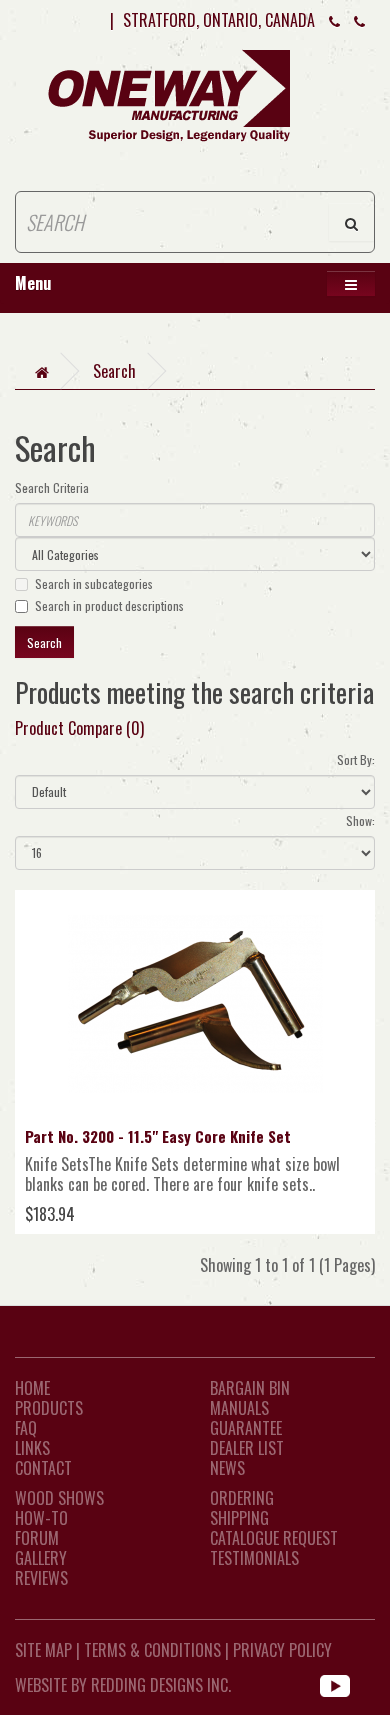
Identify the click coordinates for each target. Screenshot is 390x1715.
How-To (41, 1518)
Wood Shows (59, 1498)
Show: (360, 820)
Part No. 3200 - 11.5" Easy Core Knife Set (158, 1136)
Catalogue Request (274, 1538)
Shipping (239, 1518)
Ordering (242, 1498)
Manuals (239, 1408)
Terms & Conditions (152, 1650)
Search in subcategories (94, 583)
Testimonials (254, 1558)
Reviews (41, 1578)
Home (32, 1388)
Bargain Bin (250, 1388)
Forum (37, 1538)
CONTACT (43, 1468)
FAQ (26, 1428)
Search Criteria (52, 487)
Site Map (43, 1650)
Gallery (41, 1558)
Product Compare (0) (79, 728)
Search (114, 371)
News (227, 1468)
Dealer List (247, 1448)
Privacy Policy (282, 1650)
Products (49, 1408)
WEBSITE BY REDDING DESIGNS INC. (123, 1685)
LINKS (32, 1448)
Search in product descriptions (109, 605)
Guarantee (246, 1428)
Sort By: (356, 759)
